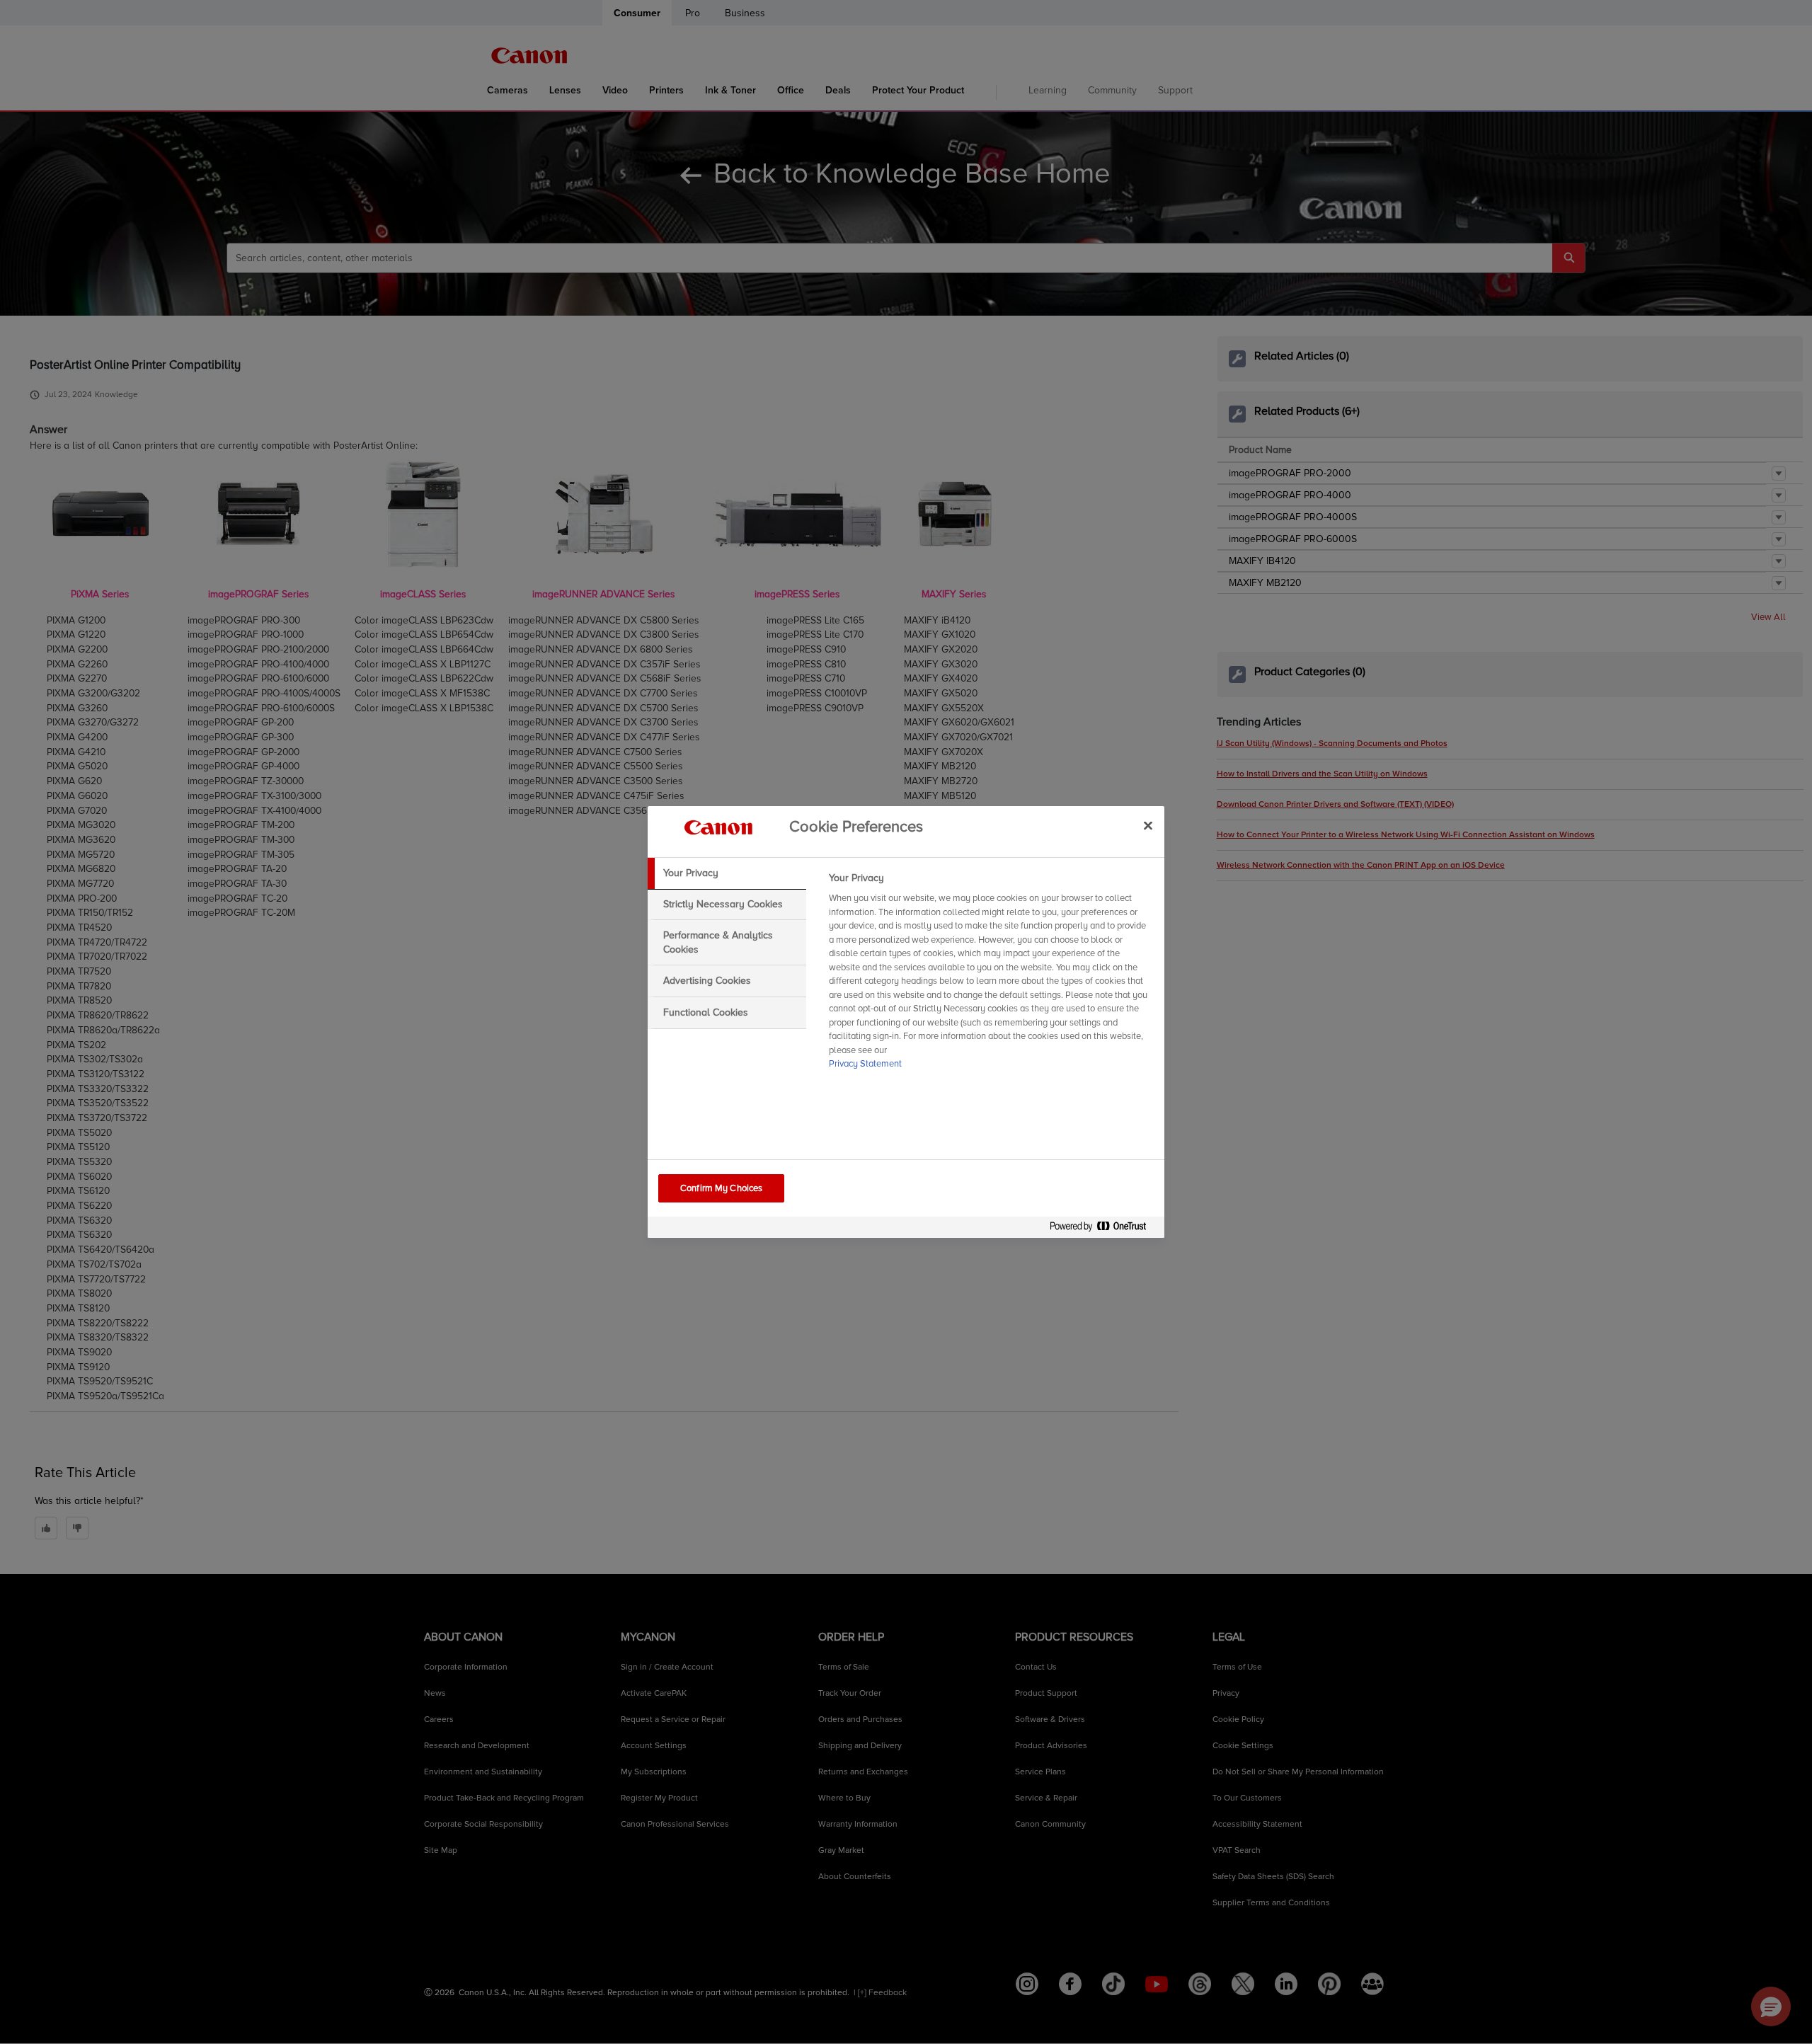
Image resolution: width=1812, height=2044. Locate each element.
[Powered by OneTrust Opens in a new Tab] (1103, 1229)
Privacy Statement (865, 1064)
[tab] (727, 873)
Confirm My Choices (721, 1188)
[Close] (1148, 825)
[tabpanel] (991, 975)
